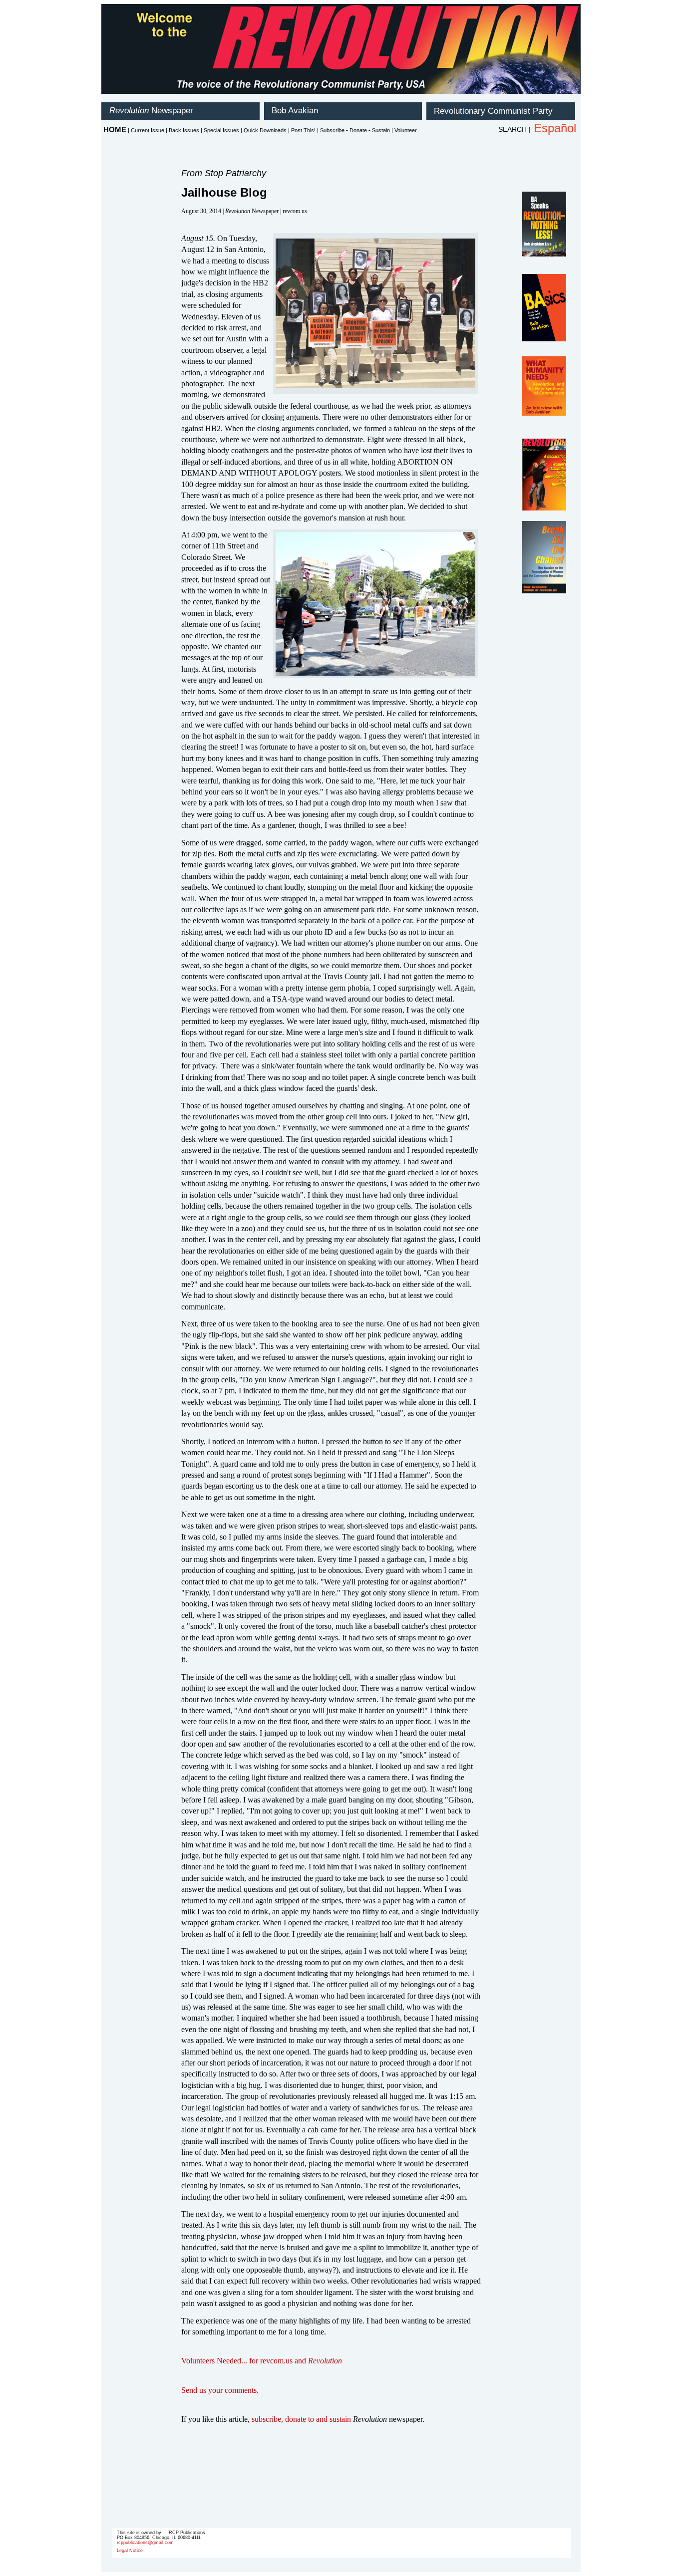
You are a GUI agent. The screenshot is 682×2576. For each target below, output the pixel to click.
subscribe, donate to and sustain (301, 2419)
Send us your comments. (220, 2390)
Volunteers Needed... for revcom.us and (262, 2361)
